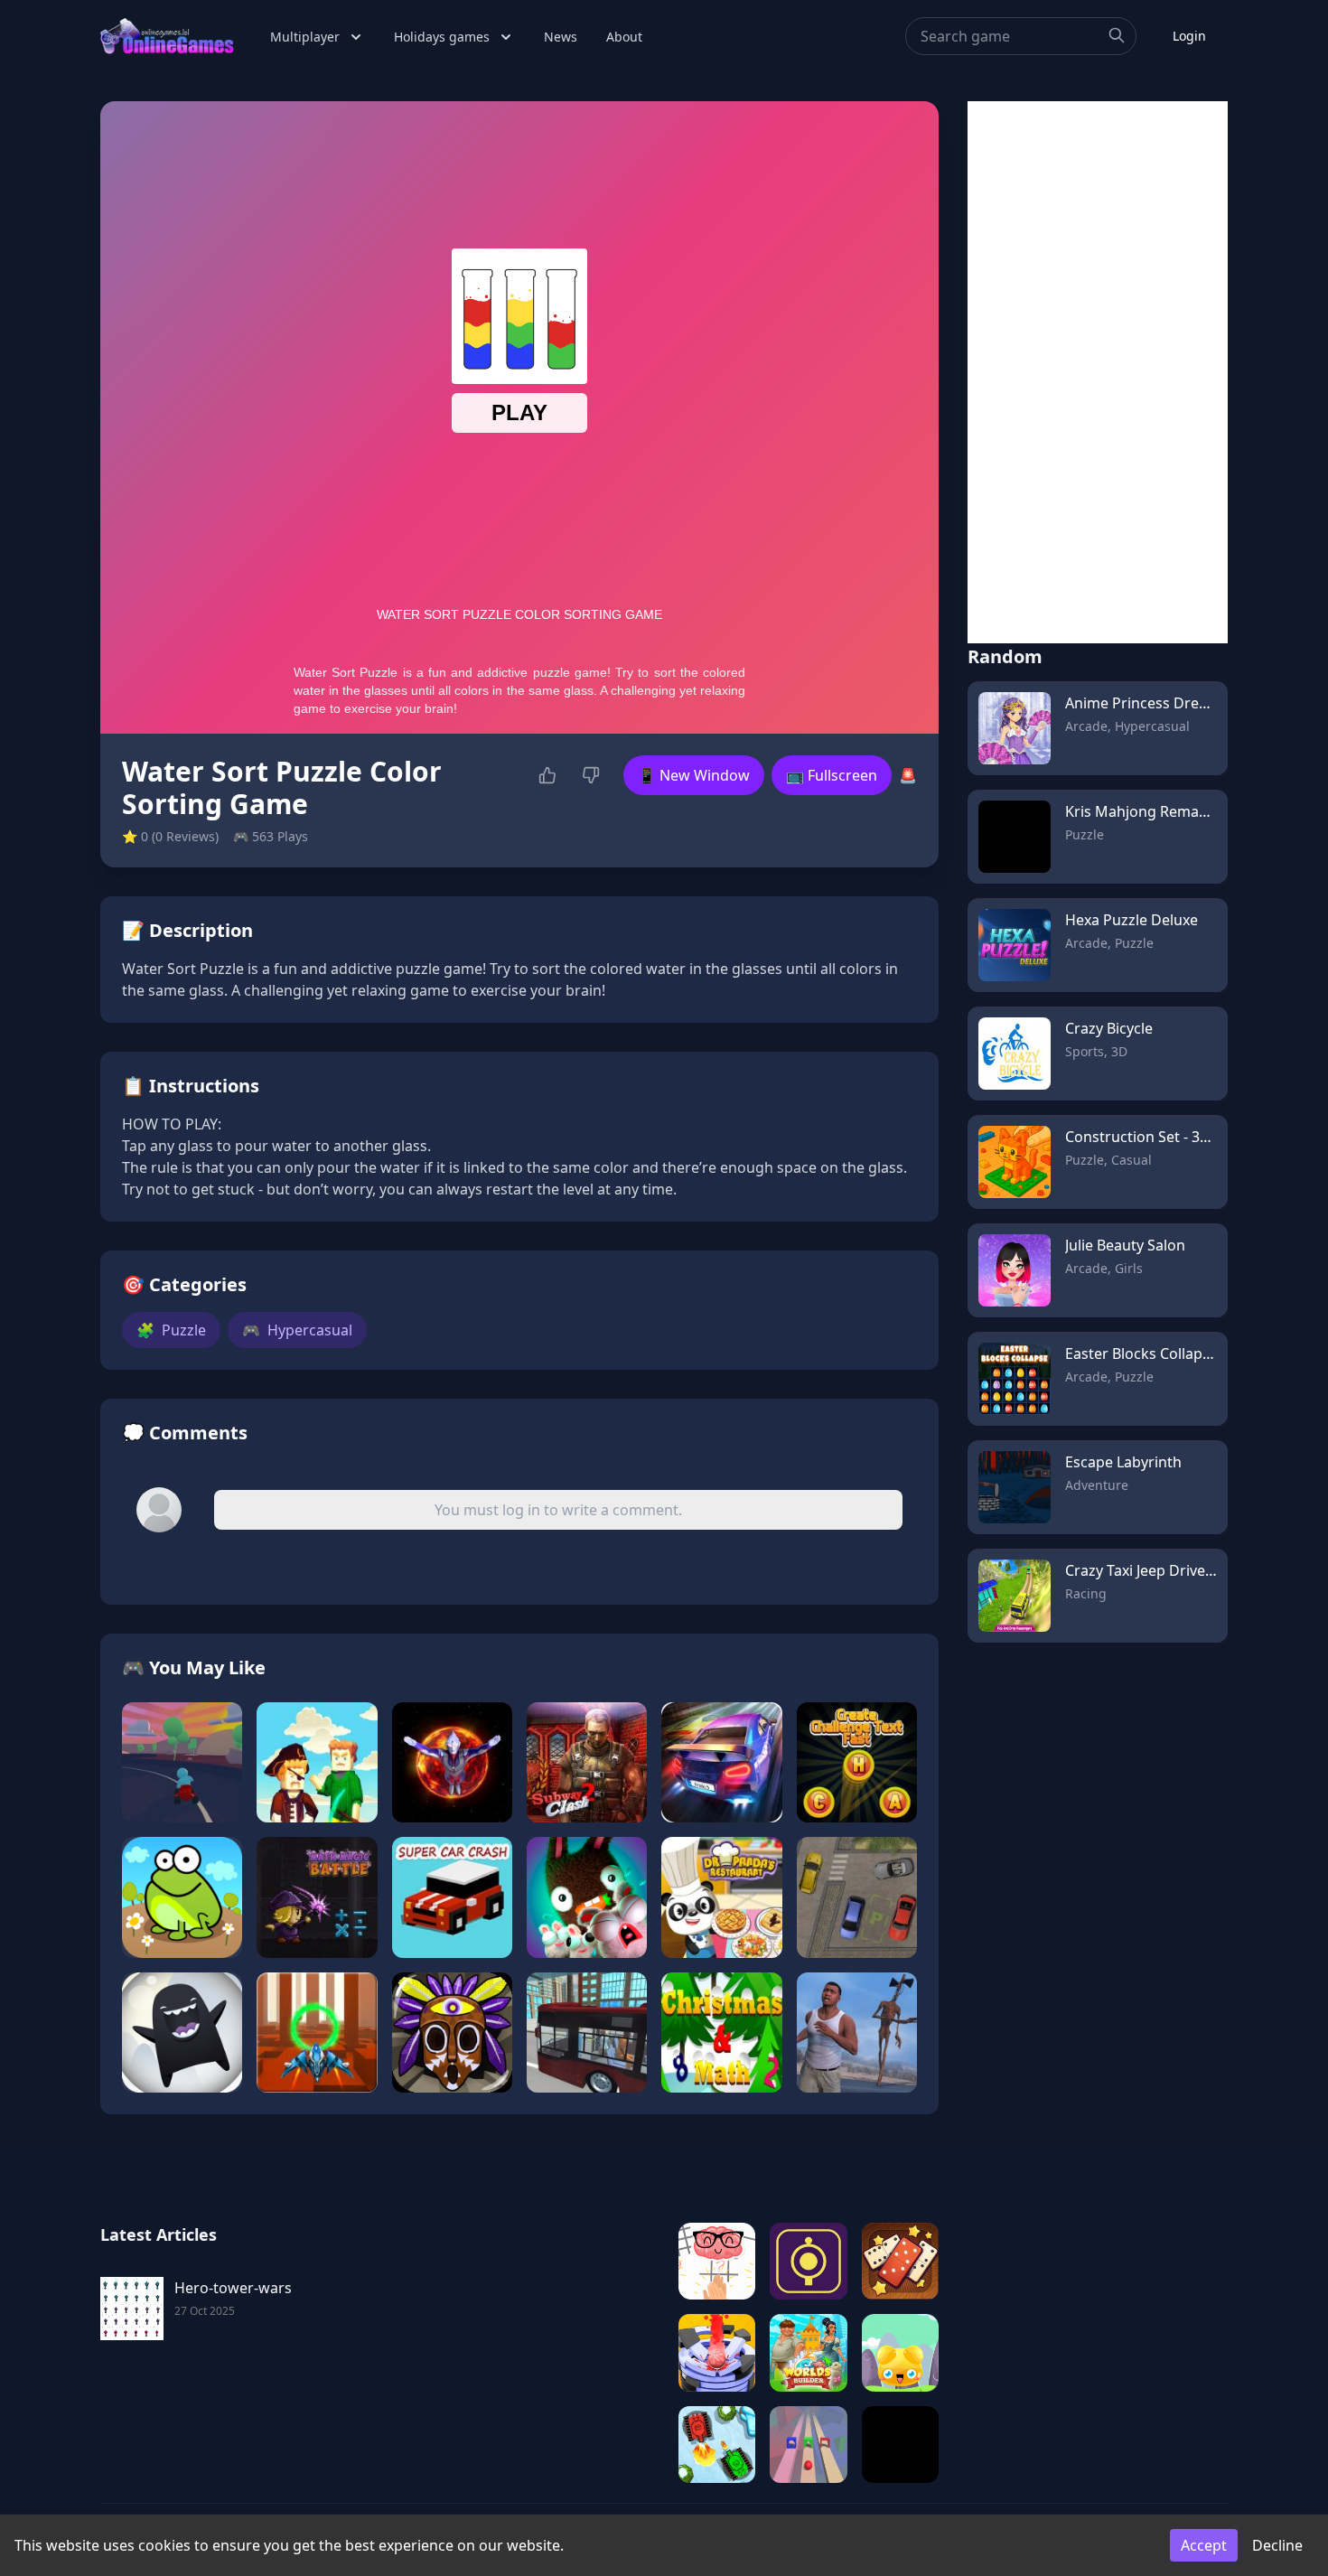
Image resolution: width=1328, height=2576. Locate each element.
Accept (1204, 2545)
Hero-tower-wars (233, 2288)
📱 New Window (694, 775)
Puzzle (171, 1330)
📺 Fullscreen (832, 775)
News (561, 37)
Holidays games (442, 37)
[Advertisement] (1098, 372)
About (624, 37)
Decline (1277, 2545)
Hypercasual (297, 1330)
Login (1189, 36)
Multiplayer (305, 37)
